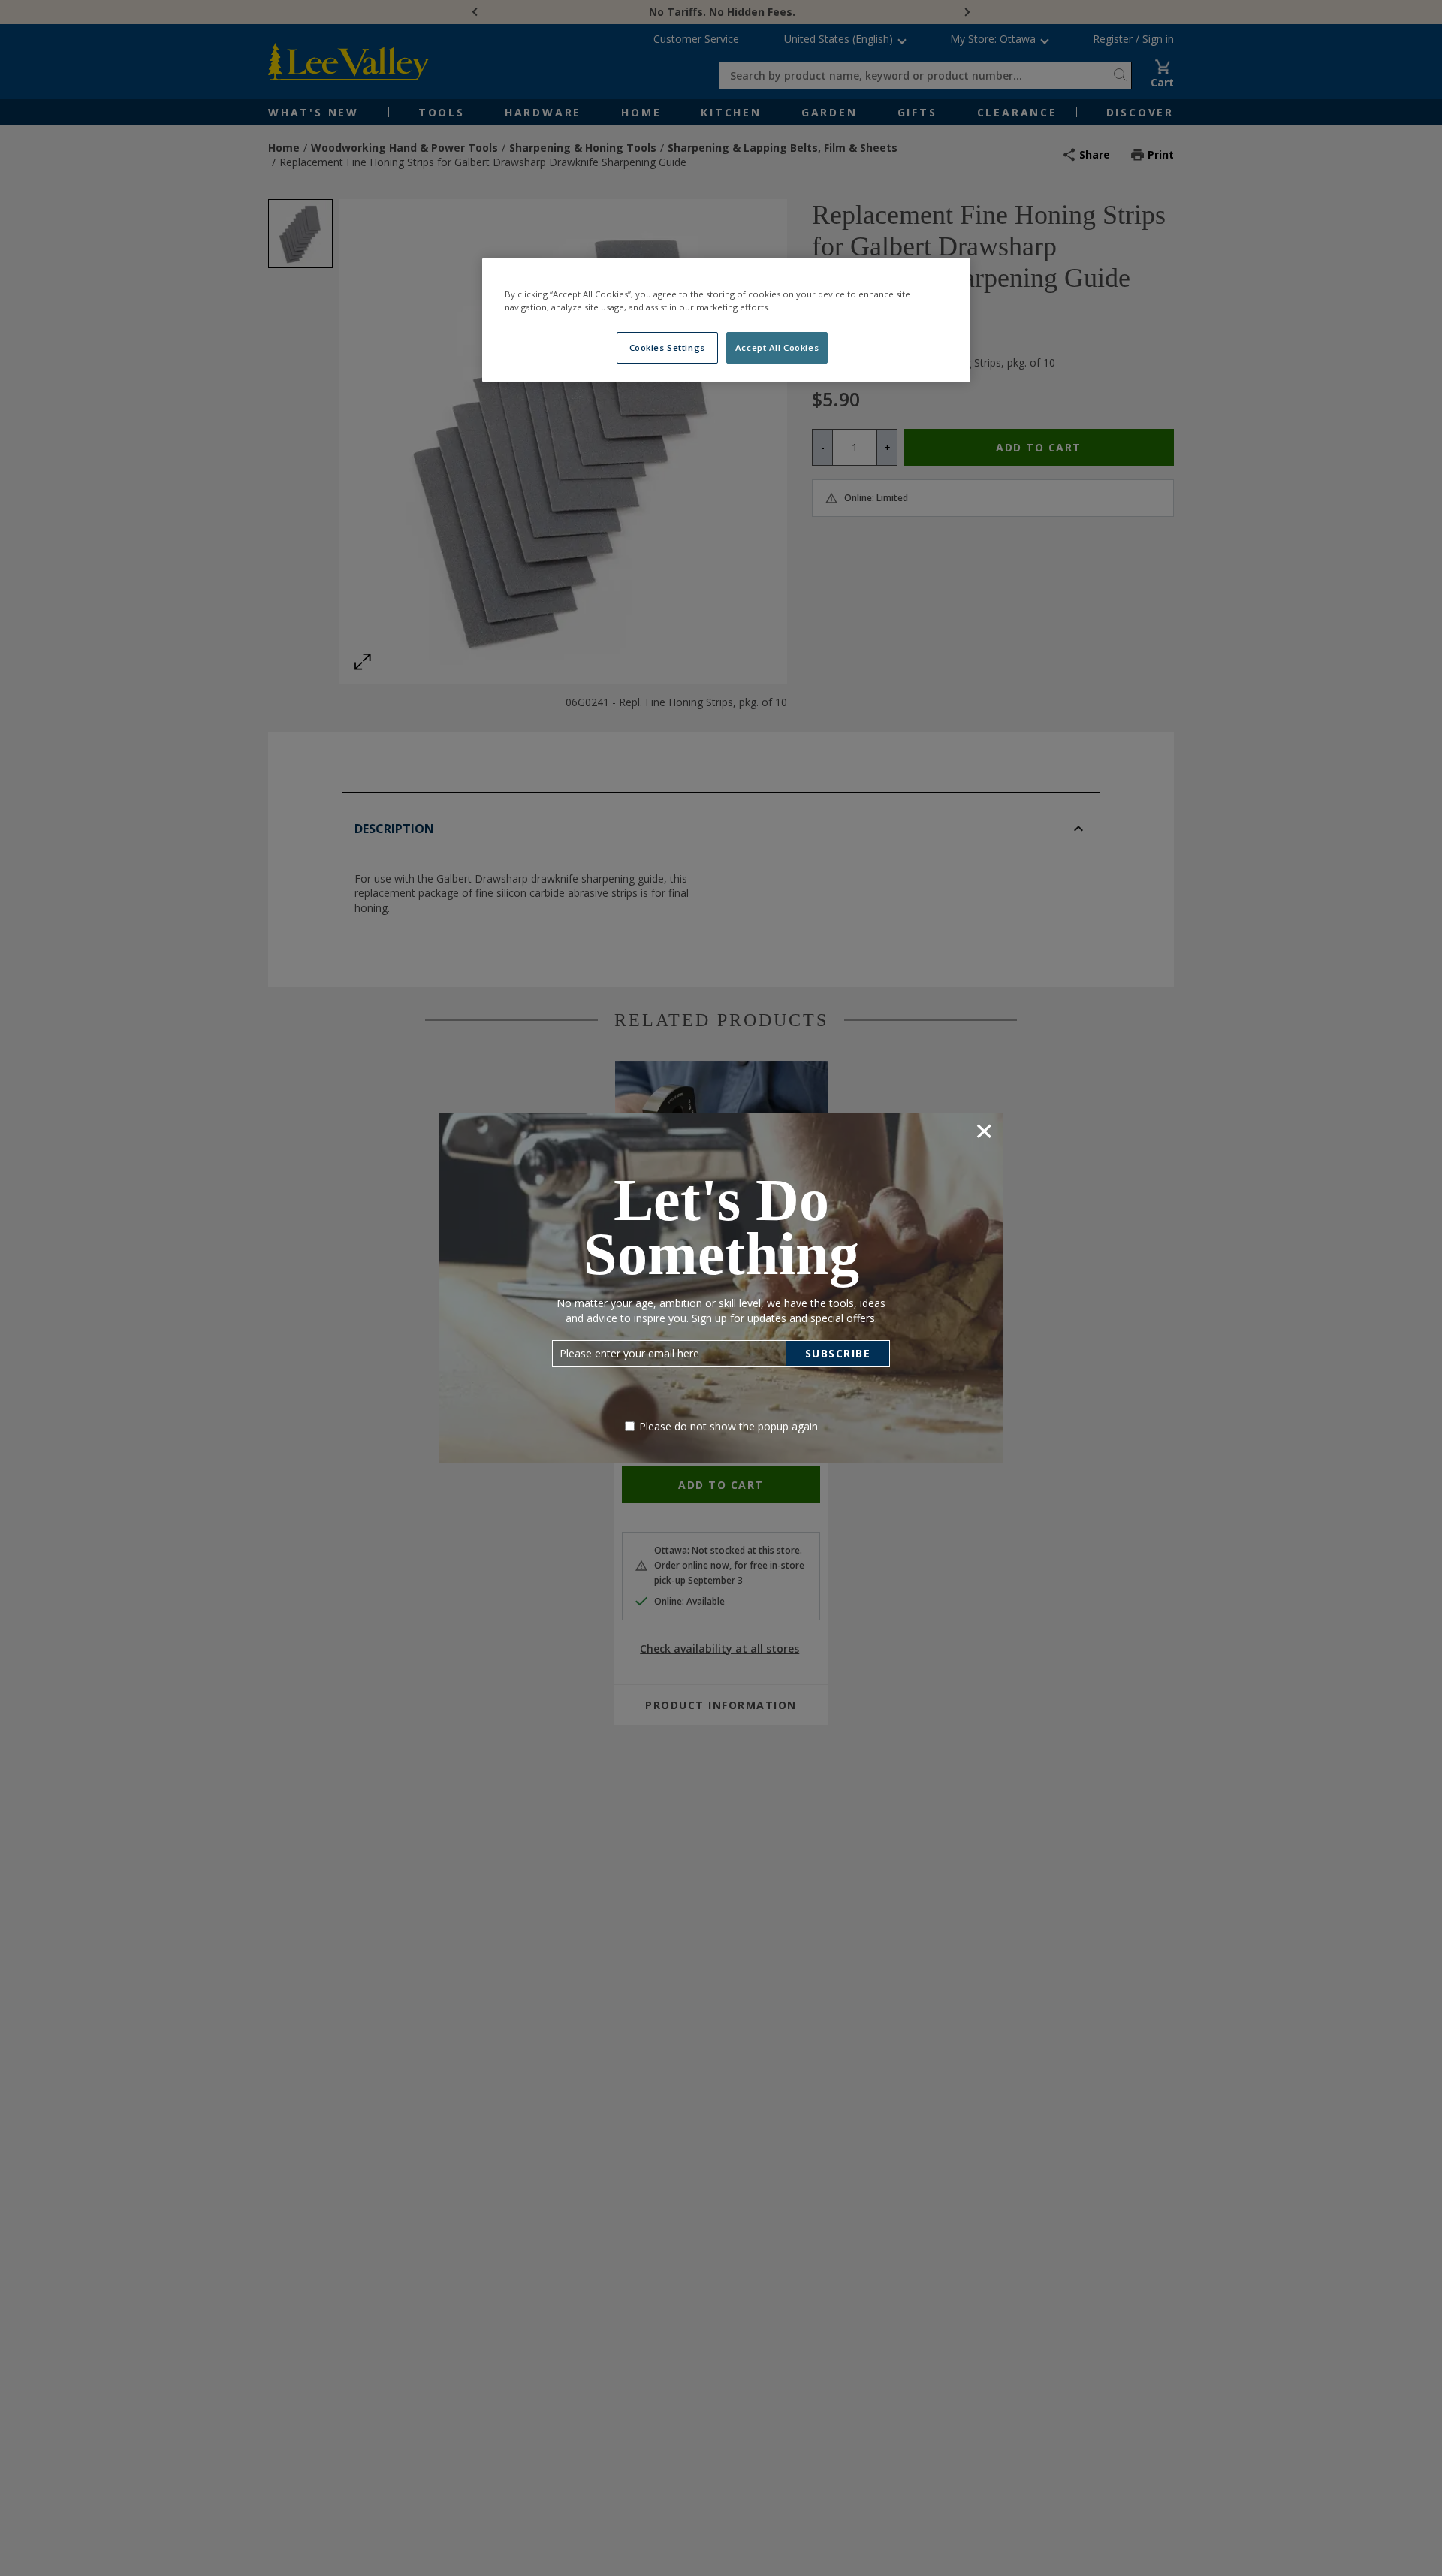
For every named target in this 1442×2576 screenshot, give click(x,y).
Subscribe (838, 1353)
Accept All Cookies (777, 347)
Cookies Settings (667, 347)
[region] (726, 320)
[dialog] (721, 1288)
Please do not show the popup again (729, 1426)
